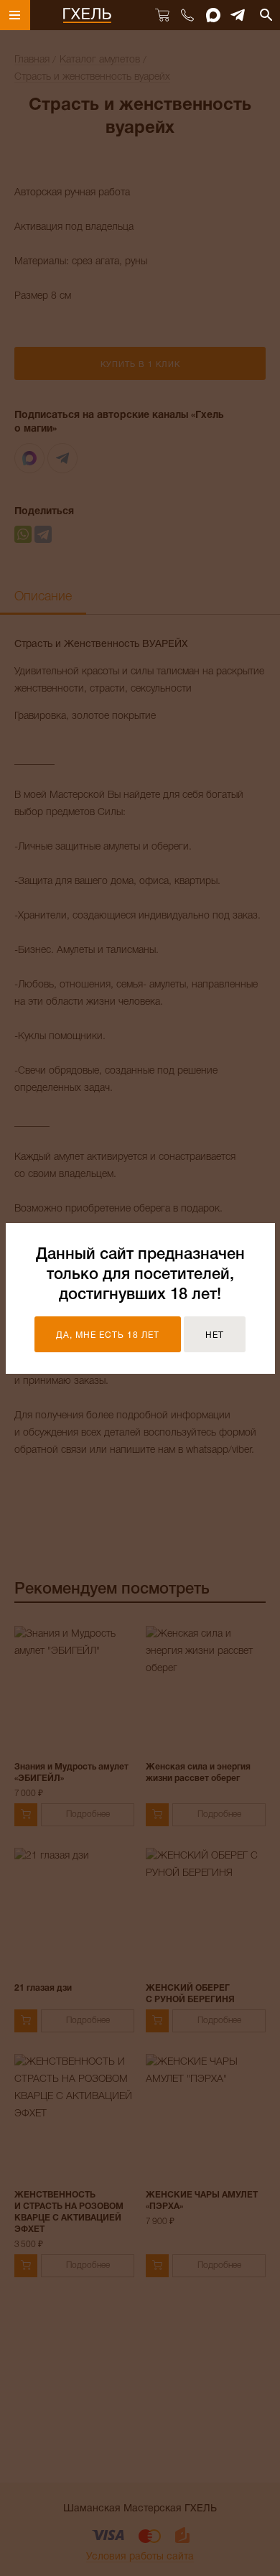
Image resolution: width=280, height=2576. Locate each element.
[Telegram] (238, 15)
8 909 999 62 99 (187, 15)
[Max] (213, 15)
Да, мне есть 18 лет (108, 1335)
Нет (215, 1335)
